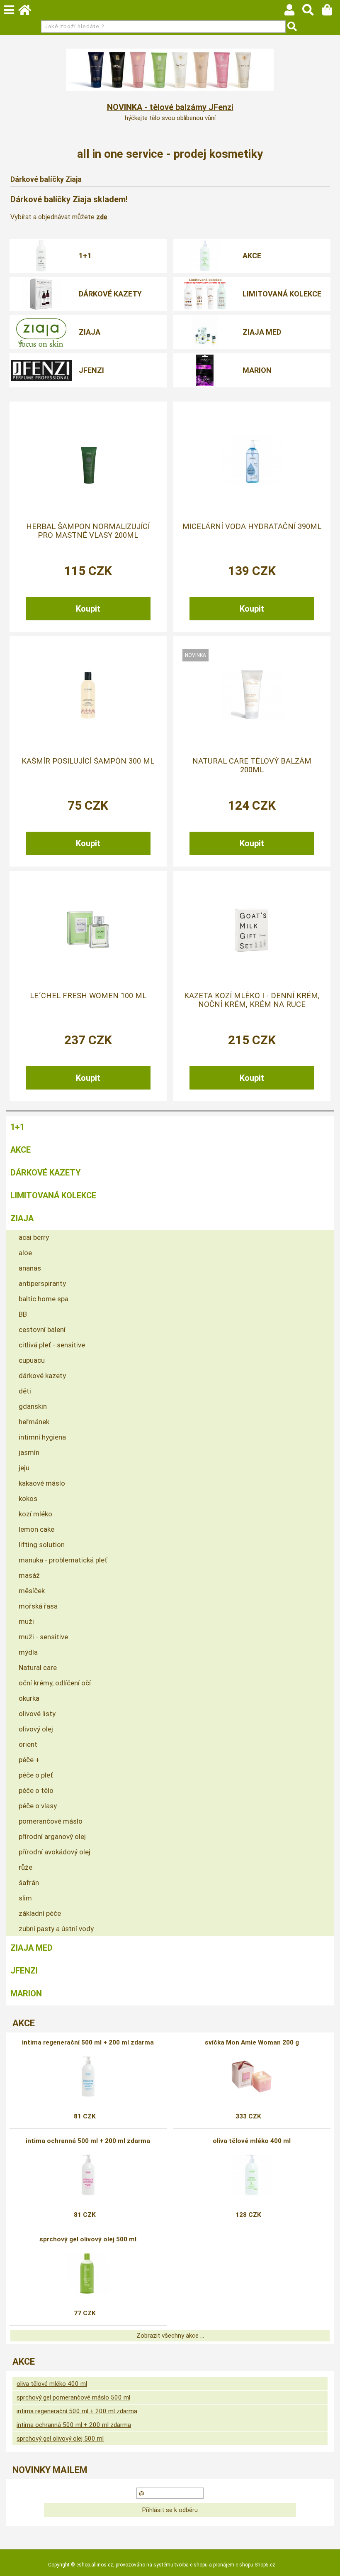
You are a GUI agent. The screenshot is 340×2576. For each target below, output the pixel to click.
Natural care (38, 1668)
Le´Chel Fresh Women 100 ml (88, 996)
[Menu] (9, 10)
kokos (28, 1499)
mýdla (28, 1652)
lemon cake (36, 1529)
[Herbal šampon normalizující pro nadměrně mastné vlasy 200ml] (88, 460)
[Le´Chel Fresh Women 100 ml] (88, 930)
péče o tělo (36, 1790)
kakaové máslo (42, 1483)
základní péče (40, 1913)
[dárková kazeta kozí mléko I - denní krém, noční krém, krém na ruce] (252, 930)
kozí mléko (35, 1514)
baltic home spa (44, 1299)
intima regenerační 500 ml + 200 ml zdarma (88, 2042)
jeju (24, 1468)
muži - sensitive (43, 1637)
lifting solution (42, 1545)
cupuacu (32, 1360)
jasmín (29, 1452)
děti (25, 1391)
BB (23, 1314)
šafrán (29, 1883)
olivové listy (37, 1714)
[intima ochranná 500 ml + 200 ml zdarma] (88, 2175)
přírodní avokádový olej (55, 1852)
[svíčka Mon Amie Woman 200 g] (252, 2076)
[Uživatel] (293, 12)
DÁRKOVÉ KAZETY (110, 294)
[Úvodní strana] (29, 12)
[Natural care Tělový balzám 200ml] (252, 695)
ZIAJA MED (262, 332)
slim (25, 1898)
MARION (257, 370)
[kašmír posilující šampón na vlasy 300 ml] (88, 695)
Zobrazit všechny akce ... (170, 2336)
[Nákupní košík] (331, 12)
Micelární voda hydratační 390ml (252, 526)
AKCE (252, 256)
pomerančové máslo (51, 1821)
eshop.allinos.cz (95, 2565)
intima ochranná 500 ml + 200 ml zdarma (88, 2141)
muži (26, 1621)
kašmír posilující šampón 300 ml (88, 761)
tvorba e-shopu (191, 2565)
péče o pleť (36, 1775)
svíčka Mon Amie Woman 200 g (252, 2042)
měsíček (32, 1591)
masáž (29, 1575)
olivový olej (36, 1729)
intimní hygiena (42, 1437)
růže (25, 1867)
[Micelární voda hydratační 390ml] (252, 461)
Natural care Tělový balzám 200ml (252, 765)
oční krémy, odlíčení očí (55, 1683)
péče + (29, 1760)
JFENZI (91, 370)
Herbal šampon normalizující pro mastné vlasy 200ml (88, 531)
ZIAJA (90, 332)
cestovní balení (42, 1330)
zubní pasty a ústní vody (56, 1929)
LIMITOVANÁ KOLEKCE (282, 294)
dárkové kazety (42, 1376)
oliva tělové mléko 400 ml (252, 2141)
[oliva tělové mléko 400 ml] (252, 2175)
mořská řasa (38, 1606)
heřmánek (34, 1422)
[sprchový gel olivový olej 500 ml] (88, 2273)
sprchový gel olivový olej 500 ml (88, 2239)
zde (102, 217)
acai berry (34, 1237)
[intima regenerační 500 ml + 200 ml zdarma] (88, 2076)
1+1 (85, 256)
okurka (29, 1698)
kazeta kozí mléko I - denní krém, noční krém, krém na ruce (252, 1000)
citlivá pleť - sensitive (52, 1345)
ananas (30, 1268)
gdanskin (33, 1406)
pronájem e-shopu (233, 2565)
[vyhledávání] (312, 12)
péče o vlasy (38, 1806)
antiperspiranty (42, 1283)
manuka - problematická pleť (63, 1560)
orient (28, 1744)
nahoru (328, 2564)
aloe (25, 1253)
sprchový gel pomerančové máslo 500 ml (73, 2397)
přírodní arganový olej (52, 1837)
